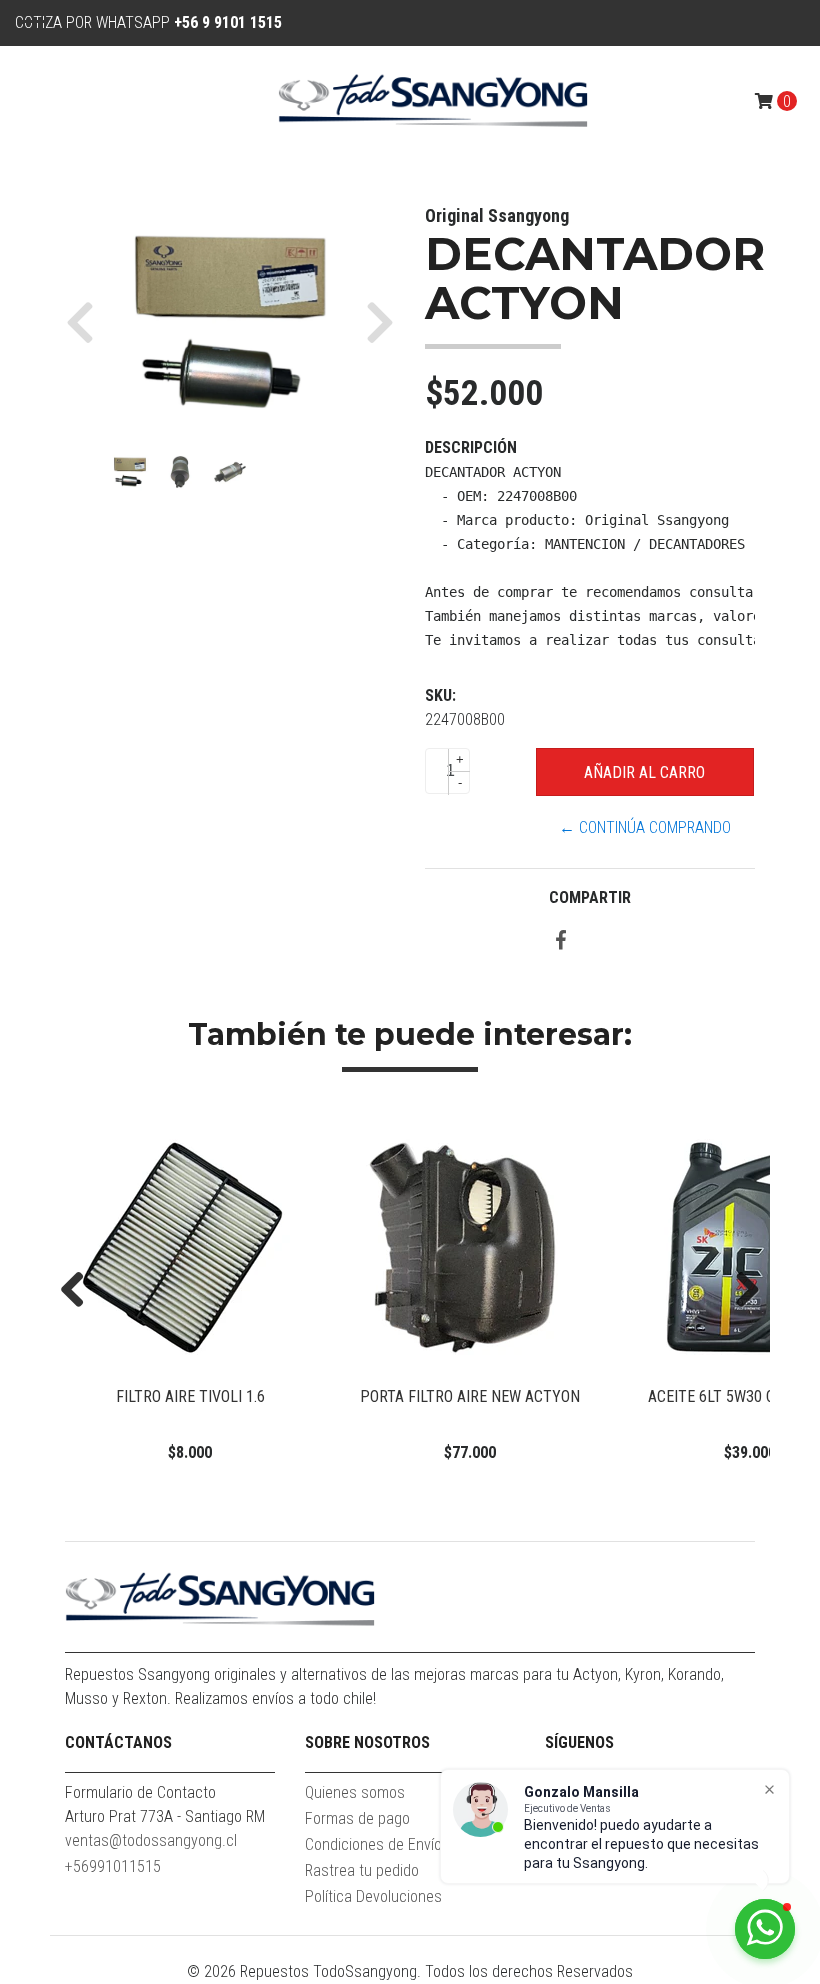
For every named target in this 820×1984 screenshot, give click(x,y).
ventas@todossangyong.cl (151, 1840)
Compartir (590, 897)
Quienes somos (355, 1792)
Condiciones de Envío (373, 1844)
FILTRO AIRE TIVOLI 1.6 (190, 1396)
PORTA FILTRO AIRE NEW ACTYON (470, 1396)
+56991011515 (113, 1866)
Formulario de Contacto (140, 1792)
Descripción (471, 447)
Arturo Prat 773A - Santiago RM (165, 1816)
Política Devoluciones (373, 1896)
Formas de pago (357, 1818)
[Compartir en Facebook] (561, 941)
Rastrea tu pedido (362, 1870)
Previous (80, 1291)
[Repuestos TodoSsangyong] (433, 100)
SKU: (440, 695)
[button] (87, 322)
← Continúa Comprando (645, 827)
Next (740, 1291)
